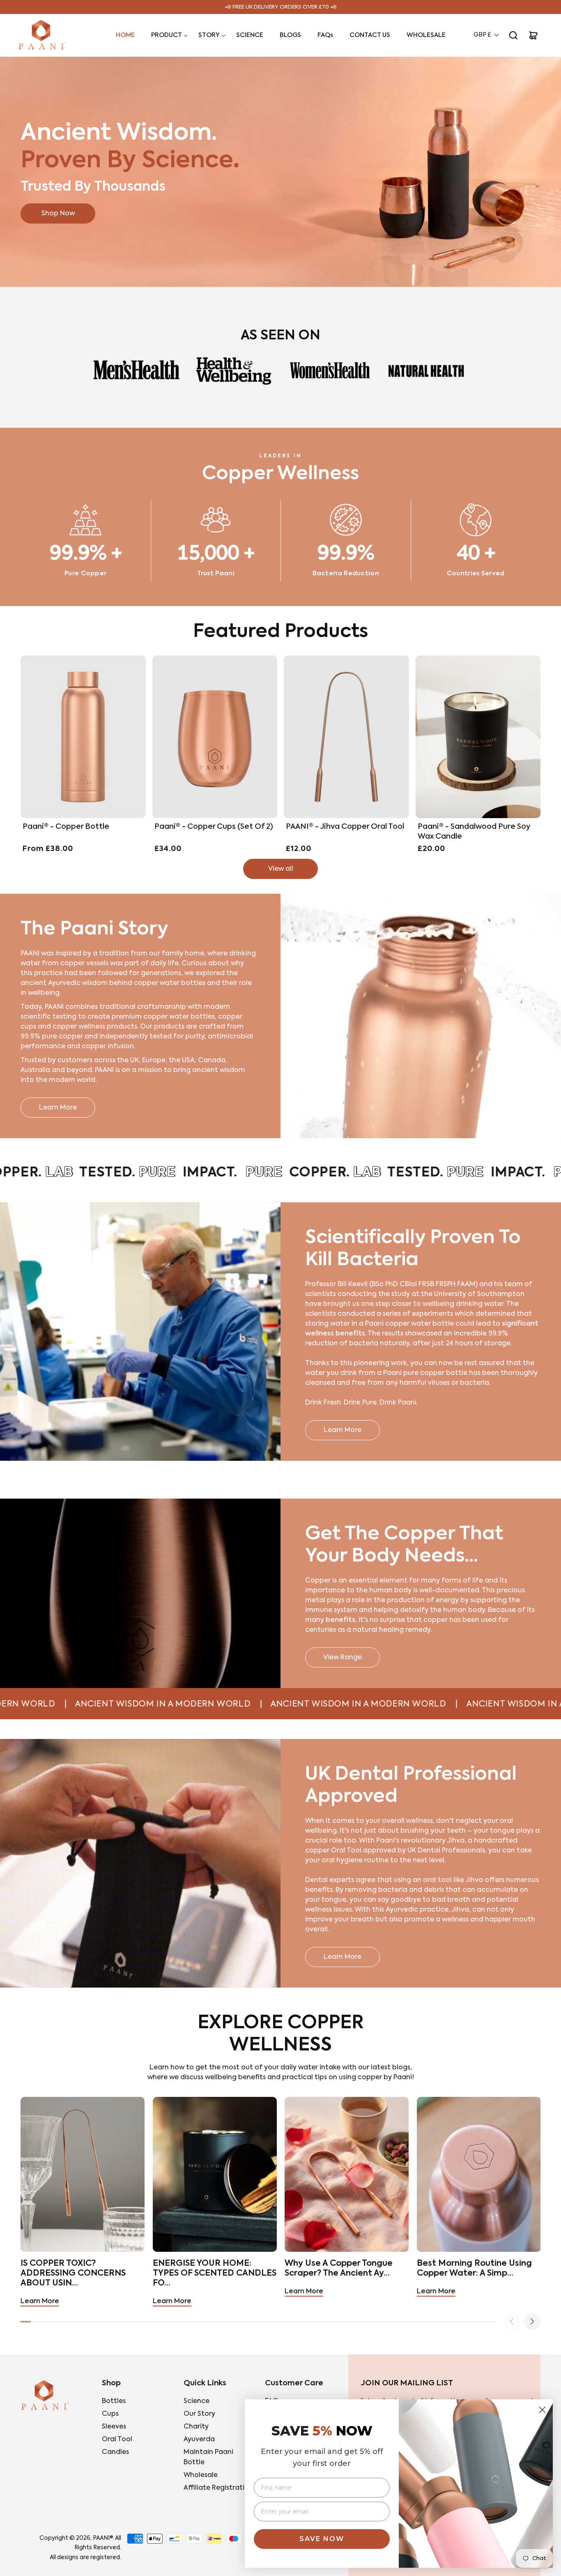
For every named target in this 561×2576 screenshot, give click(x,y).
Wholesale (201, 2475)
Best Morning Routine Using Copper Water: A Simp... (474, 2269)
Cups (110, 2414)
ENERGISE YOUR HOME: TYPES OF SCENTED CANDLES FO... (215, 2274)
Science (197, 2401)
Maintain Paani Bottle (208, 2457)
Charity (196, 2427)
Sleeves (114, 2427)
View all (281, 869)
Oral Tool (117, 2440)
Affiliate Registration (218, 2488)
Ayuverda (199, 2440)
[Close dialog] (542, 2410)
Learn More (58, 1108)
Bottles (114, 2401)
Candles (115, 2452)
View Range (343, 1658)
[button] (167, 35)
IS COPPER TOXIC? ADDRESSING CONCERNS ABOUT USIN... (73, 2274)
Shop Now (58, 213)
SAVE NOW (322, 2539)
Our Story (199, 2414)
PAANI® (103, 2538)
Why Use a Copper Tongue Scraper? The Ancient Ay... (339, 2269)
